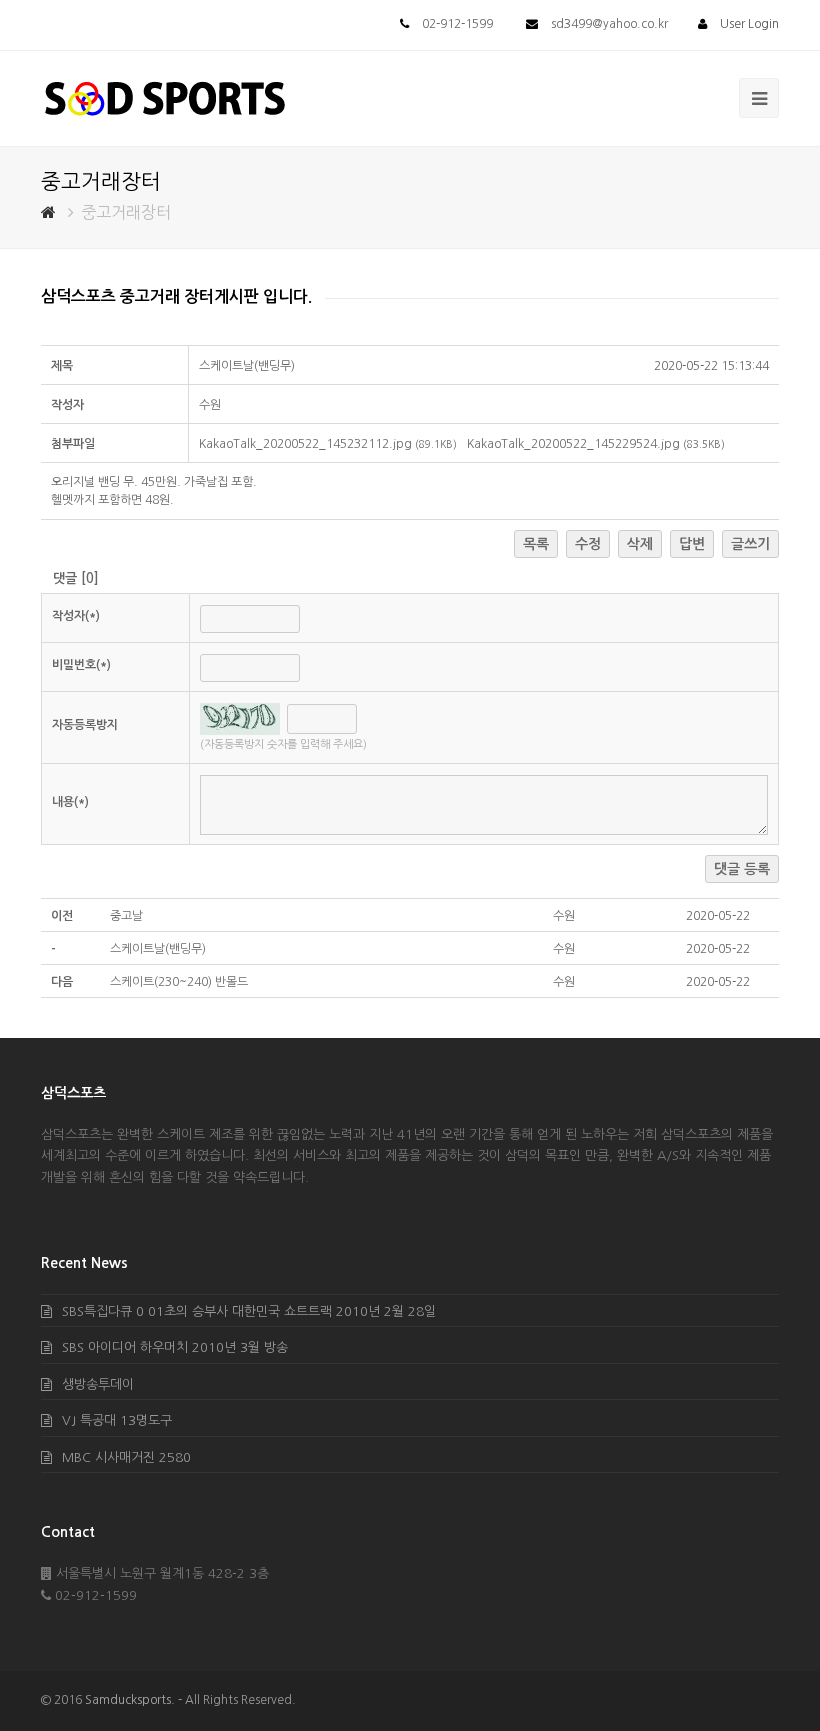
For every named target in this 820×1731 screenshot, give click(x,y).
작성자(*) (76, 616)
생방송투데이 (98, 1384)
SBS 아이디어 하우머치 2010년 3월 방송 (175, 1347)
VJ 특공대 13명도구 (117, 1420)
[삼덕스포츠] (165, 97)
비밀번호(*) (81, 665)
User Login (749, 24)
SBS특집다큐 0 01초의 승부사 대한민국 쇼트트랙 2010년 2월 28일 (249, 1311)
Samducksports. (130, 1700)
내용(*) (70, 802)
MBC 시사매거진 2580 (126, 1457)
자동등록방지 (85, 725)
